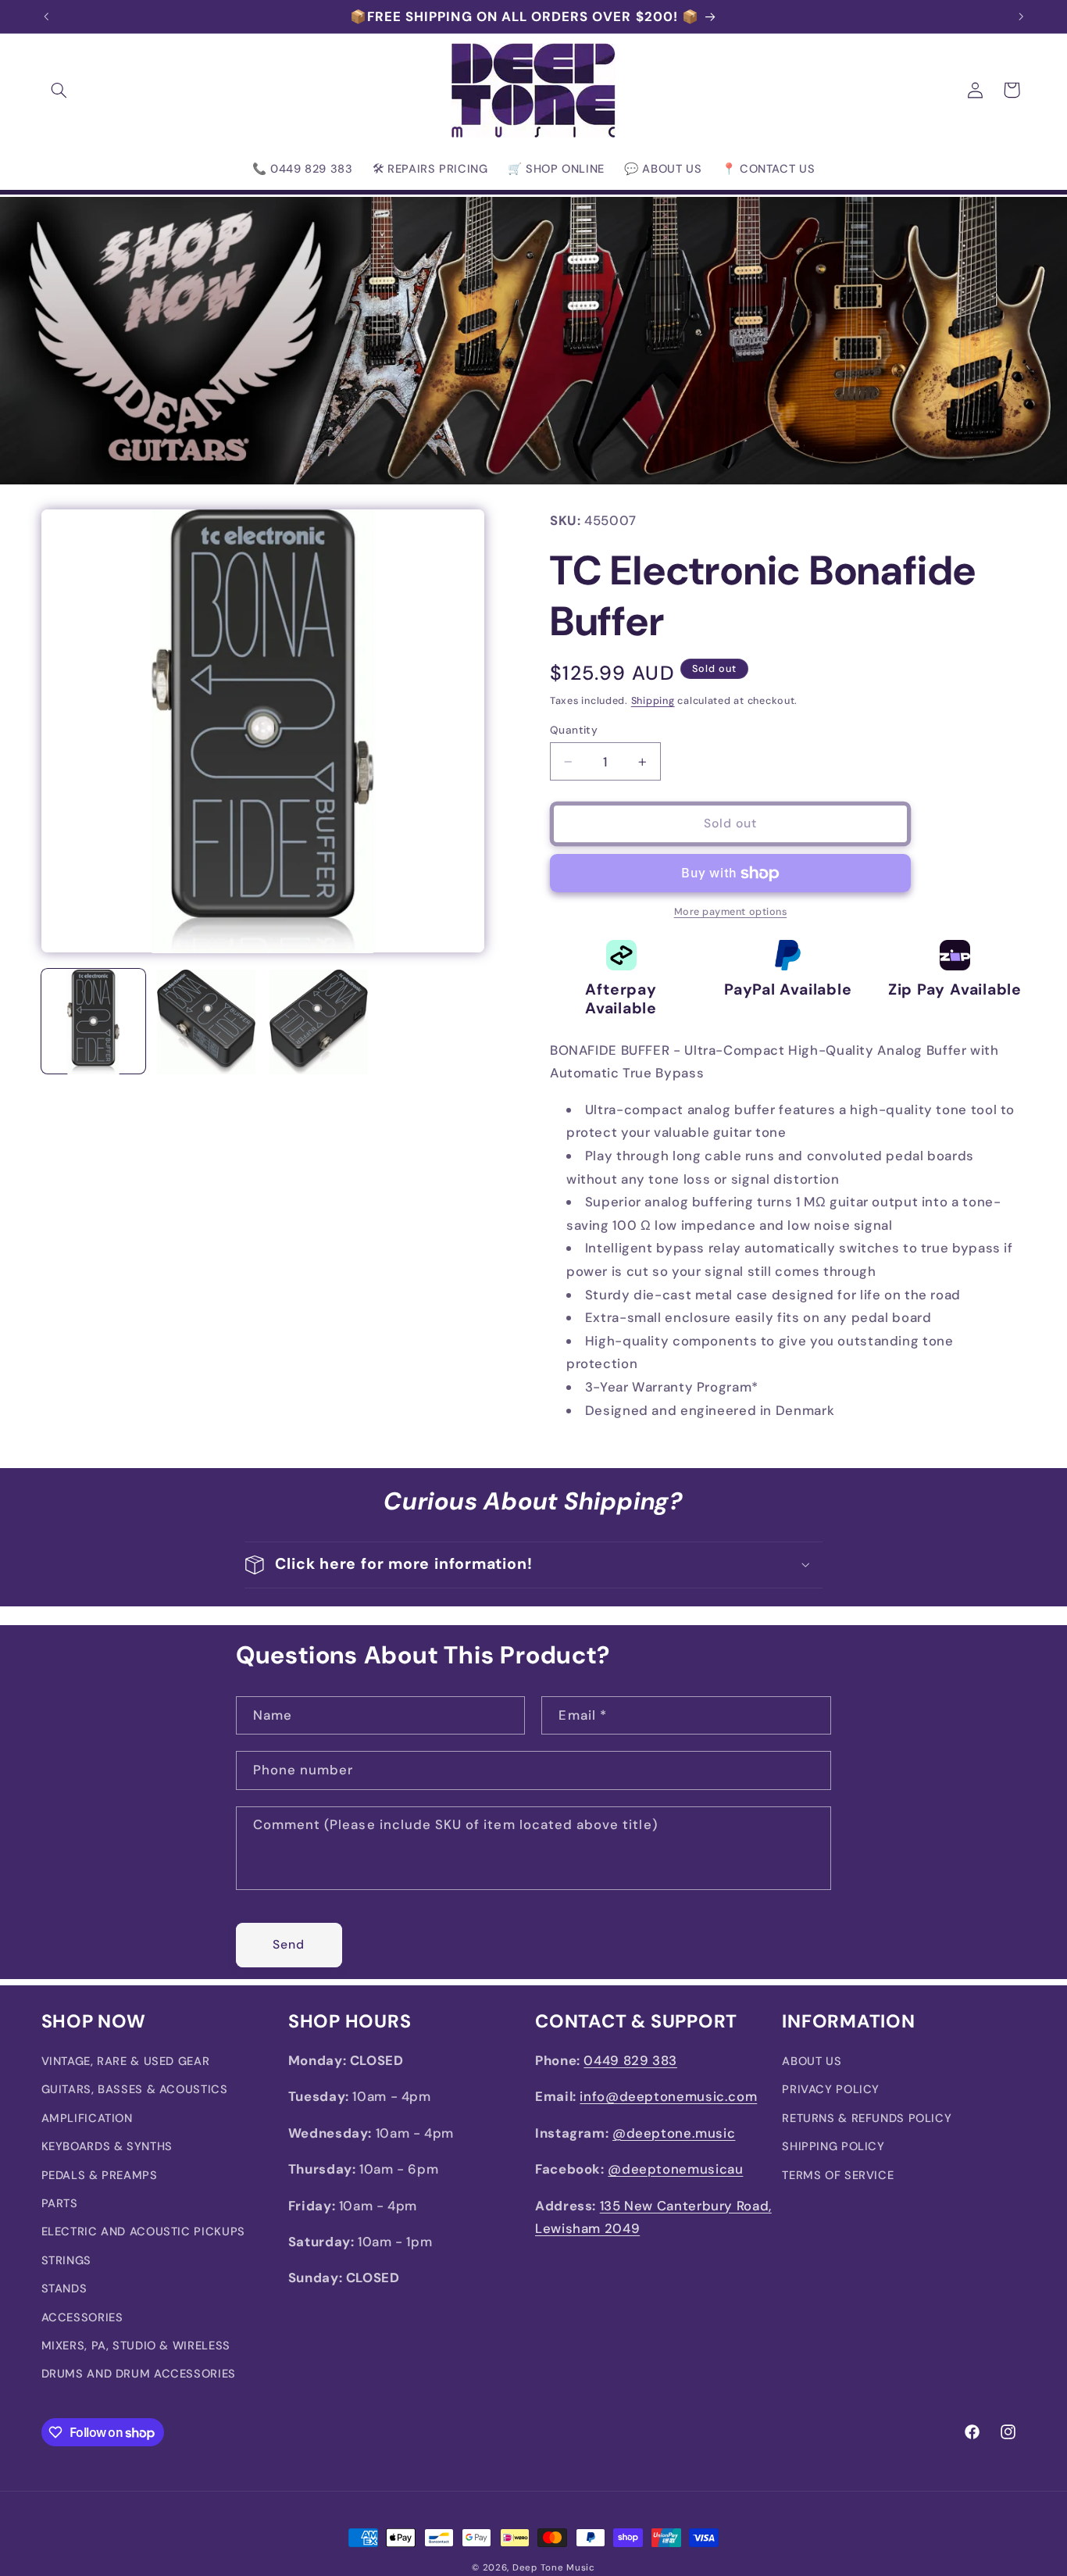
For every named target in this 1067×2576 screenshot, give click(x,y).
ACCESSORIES (82, 2317)
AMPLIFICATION (87, 2118)
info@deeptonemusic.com (668, 2097)
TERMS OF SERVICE (838, 2175)
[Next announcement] (1021, 16)
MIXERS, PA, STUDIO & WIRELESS (136, 2346)
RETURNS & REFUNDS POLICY (867, 2118)
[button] (59, 90)
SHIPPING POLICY (833, 2147)
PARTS (60, 2203)
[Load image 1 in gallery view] (94, 1022)
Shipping (653, 701)
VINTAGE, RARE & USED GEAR (126, 2061)
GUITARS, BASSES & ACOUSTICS (135, 2090)
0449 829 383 (630, 2060)
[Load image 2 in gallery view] (206, 1022)
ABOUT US (812, 2061)
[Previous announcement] (46, 16)
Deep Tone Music (554, 2568)
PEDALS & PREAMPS (100, 2175)
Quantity (574, 730)
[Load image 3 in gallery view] (319, 1022)
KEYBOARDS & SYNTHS (107, 2147)
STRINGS (66, 2260)
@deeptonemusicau (675, 2170)
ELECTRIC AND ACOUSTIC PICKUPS (143, 2232)
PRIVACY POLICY (831, 2090)
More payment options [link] (731, 913)
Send (289, 1944)
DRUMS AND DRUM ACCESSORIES (139, 2374)
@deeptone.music (674, 2133)
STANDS (64, 2289)
